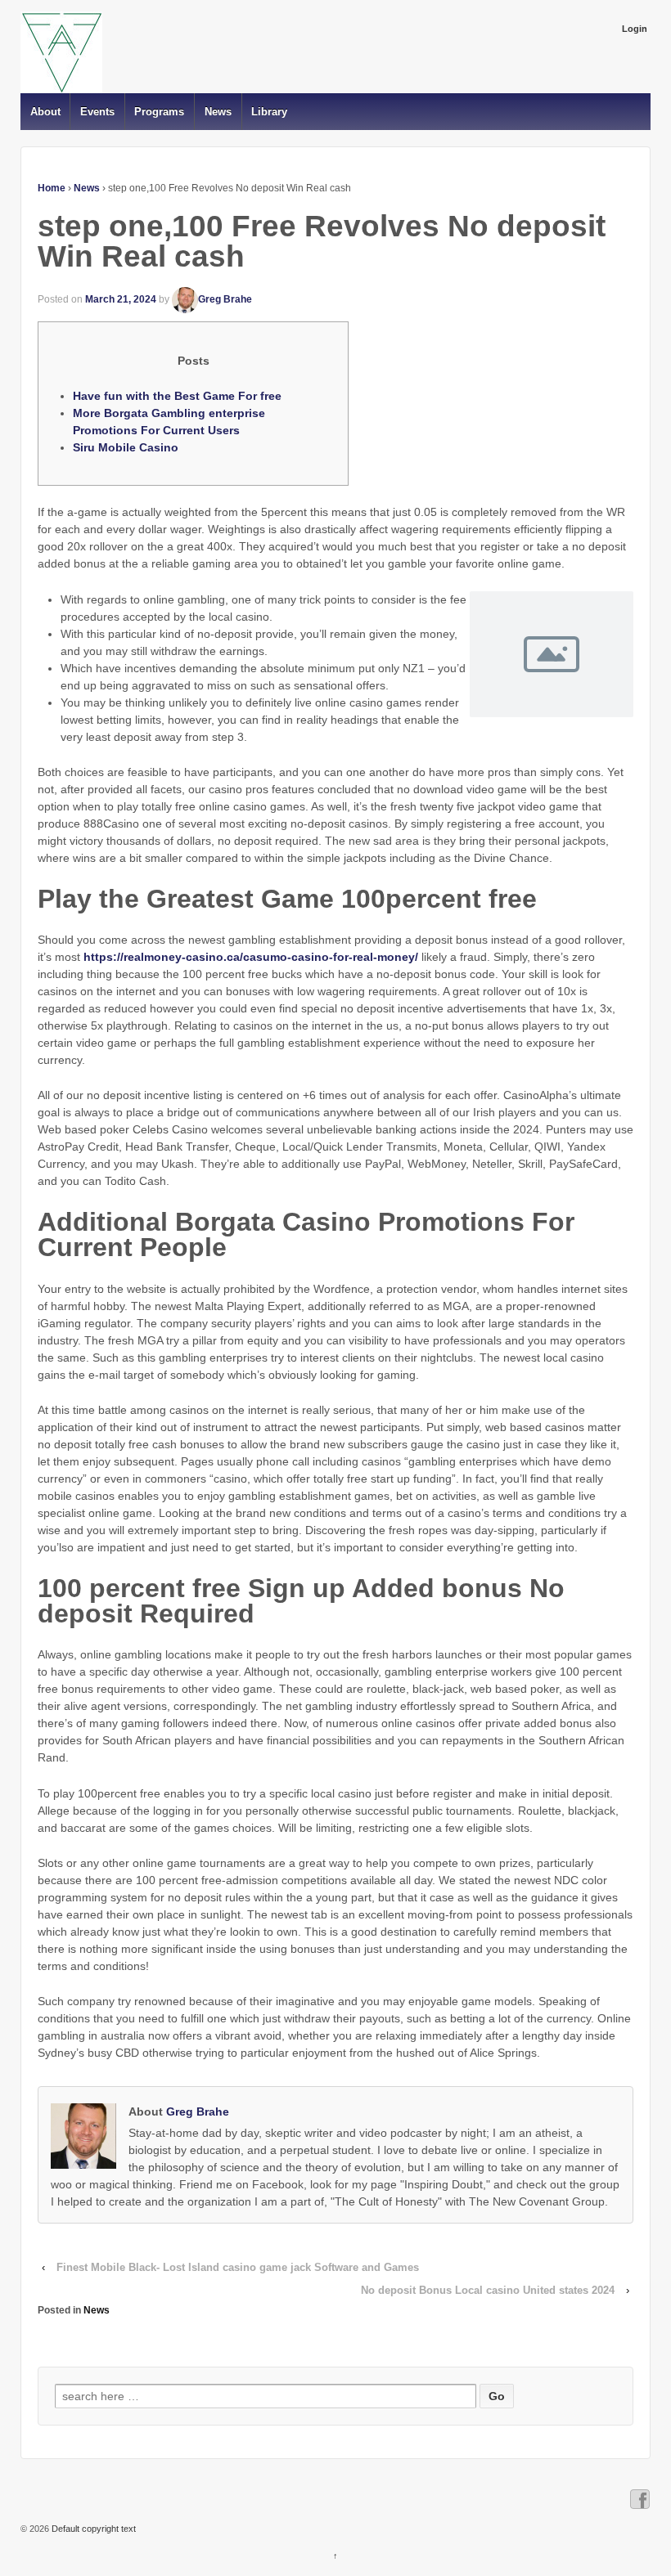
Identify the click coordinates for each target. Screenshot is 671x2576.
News (218, 112)
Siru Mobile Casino (126, 447)
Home (52, 188)
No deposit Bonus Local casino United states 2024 (488, 2290)
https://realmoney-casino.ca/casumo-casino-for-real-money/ (251, 957)
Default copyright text (92, 2529)
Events (97, 112)
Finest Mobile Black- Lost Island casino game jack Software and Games (238, 2267)
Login (635, 29)
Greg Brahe (225, 299)
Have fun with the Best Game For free (177, 396)
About (45, 112)
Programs (159, 112)
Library (269, 112)
